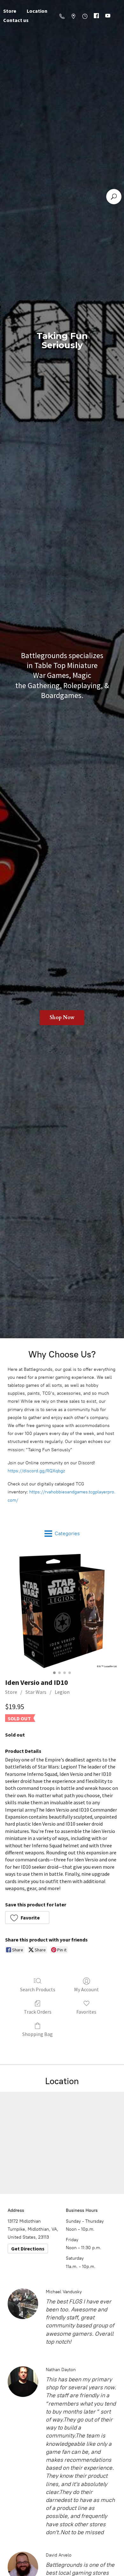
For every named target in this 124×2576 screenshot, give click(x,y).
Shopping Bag (38, 2034)
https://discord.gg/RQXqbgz (36, 1471)
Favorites (86, 2012)
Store (11, 1692)
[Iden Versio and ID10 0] (62, 1611)
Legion (62, 1692)
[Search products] (114, 197)
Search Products (38, 1989)
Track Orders (38, 2012)
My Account (86, 1989)
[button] (27, 1918)
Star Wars (36, 1692)
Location (37, 11)
